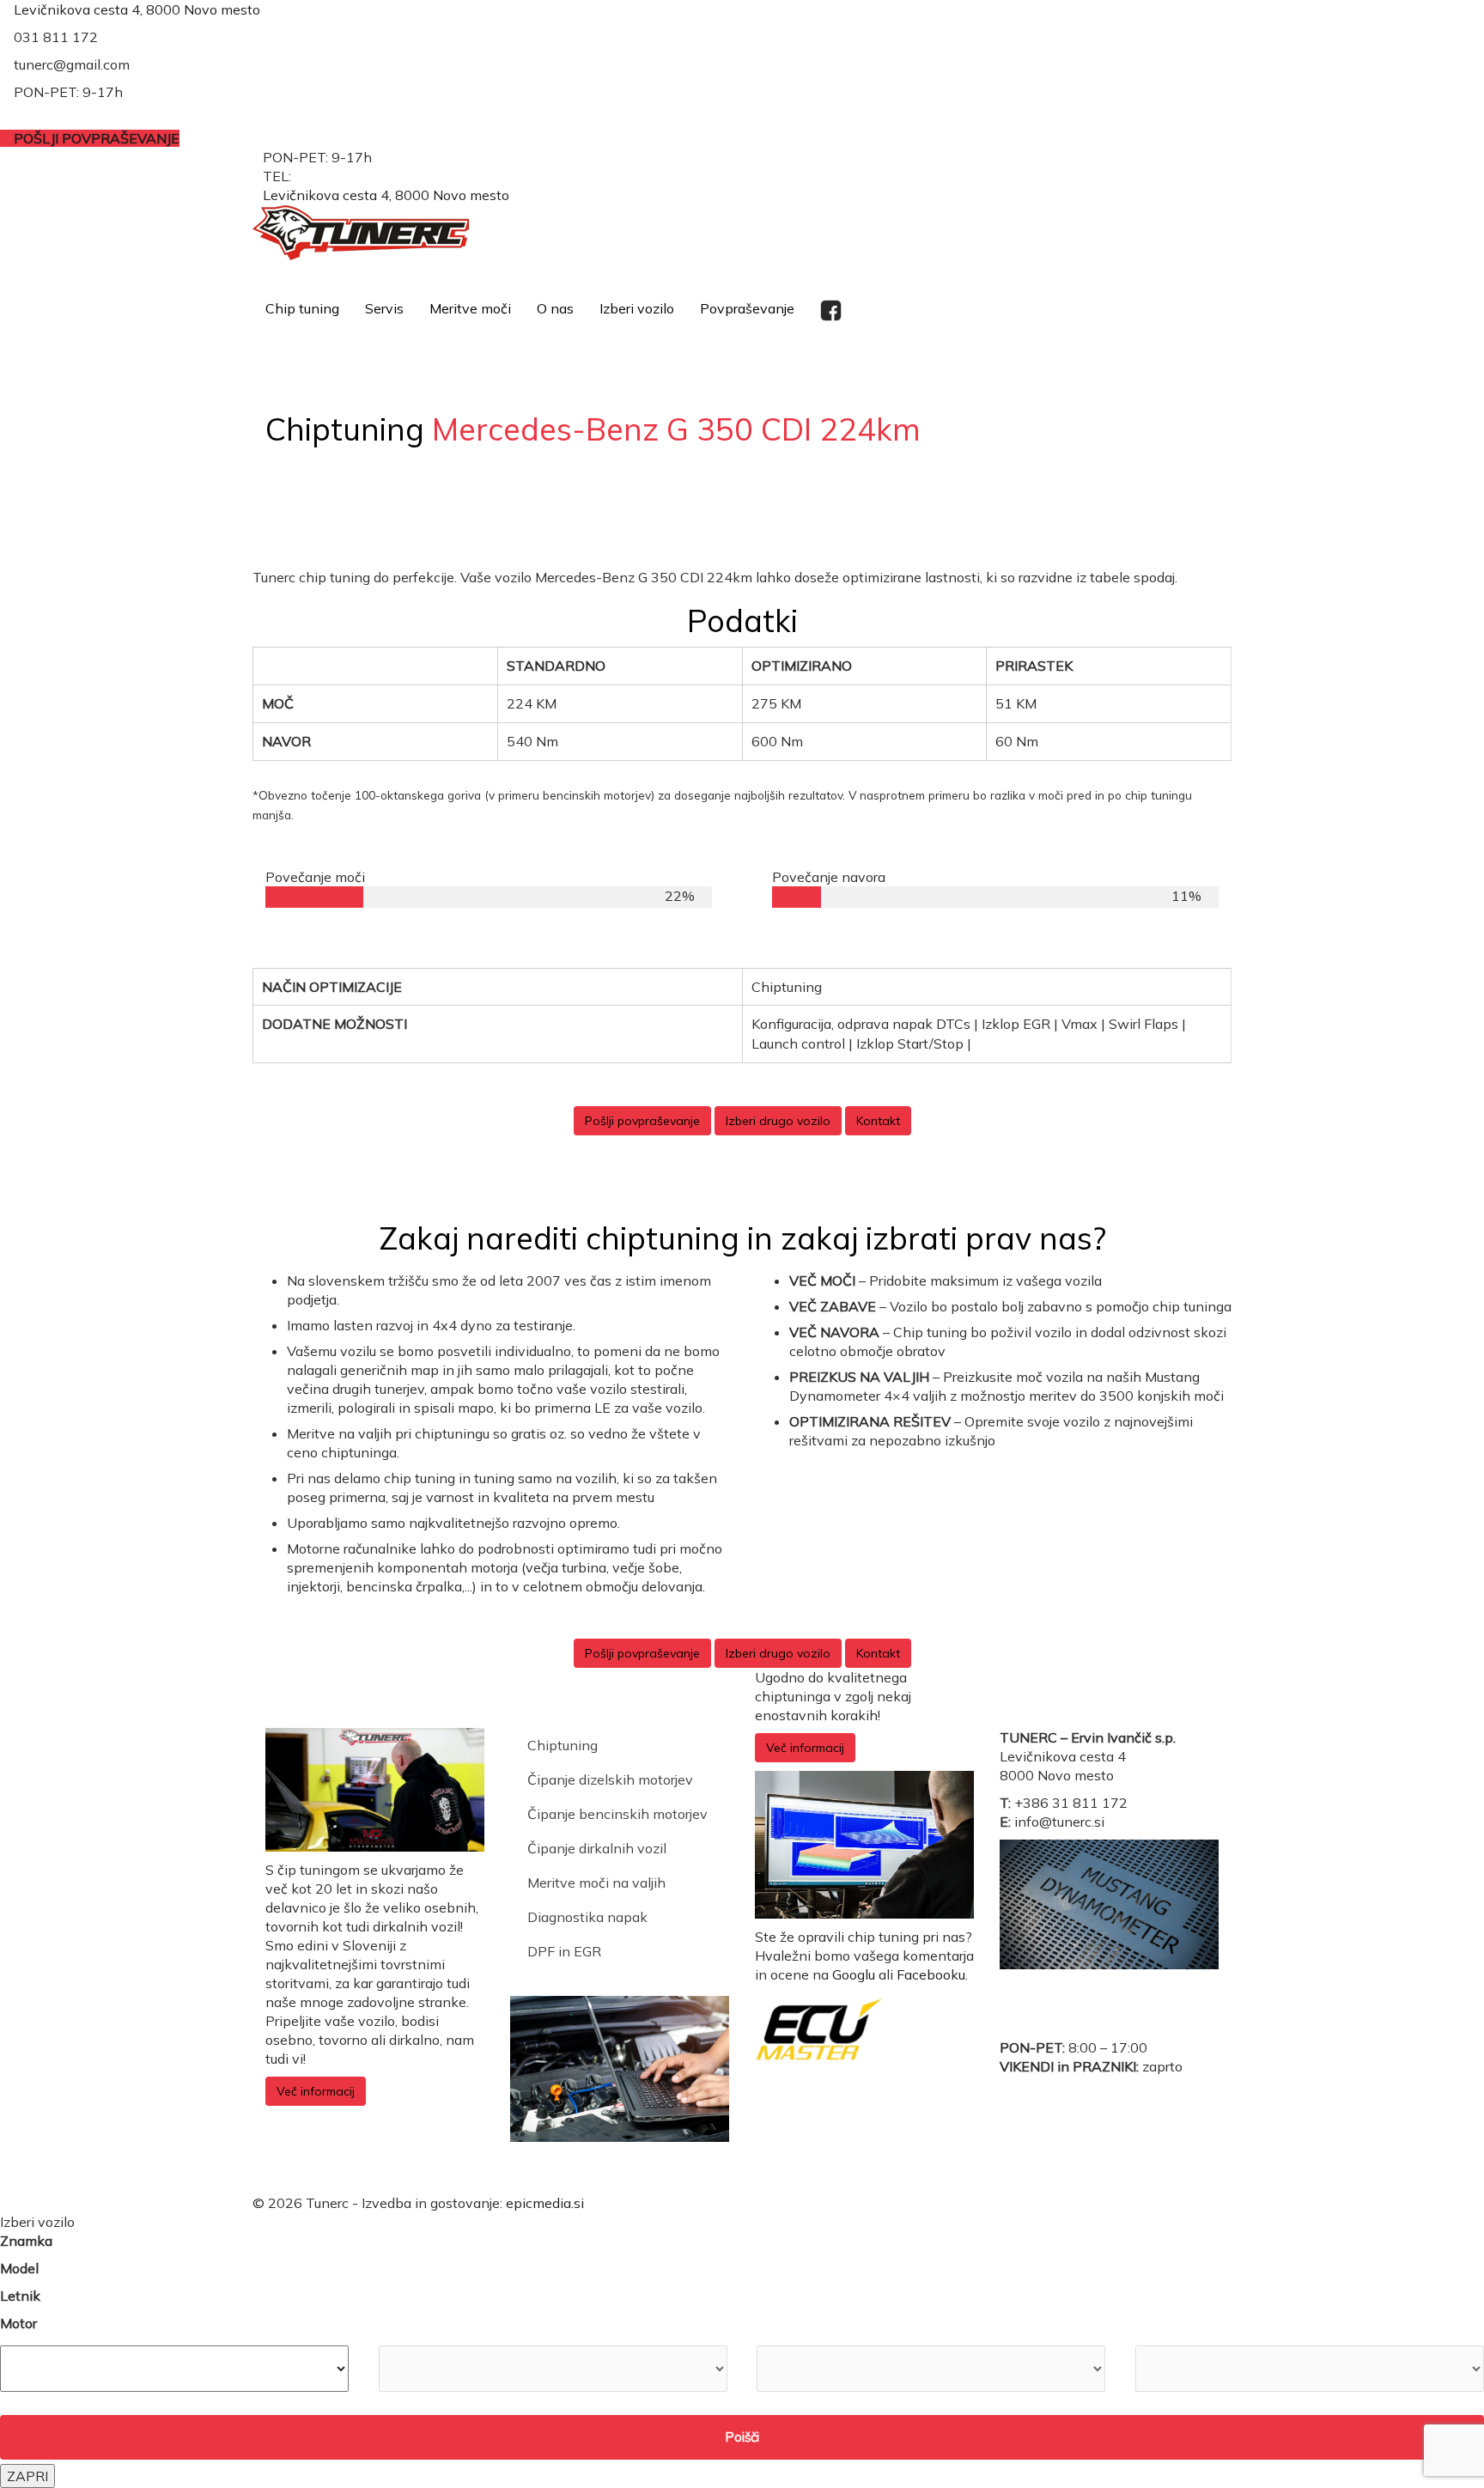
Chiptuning (563, 1745)
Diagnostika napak (587, 1917)
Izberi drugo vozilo (778, 1121)
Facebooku (931, 1974)
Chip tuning (302, 308)
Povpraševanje (747, 308)
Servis (384, 308)
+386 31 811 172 (351, 176)
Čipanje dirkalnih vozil (597, 1848)
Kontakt (878, 1121)
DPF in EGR (564, 1951)
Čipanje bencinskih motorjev (617, 1814)
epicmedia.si (545, 2203)
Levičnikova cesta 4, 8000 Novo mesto (137, 9)
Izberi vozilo (637, 308)
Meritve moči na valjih (596, 1883)
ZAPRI (27, 2476)
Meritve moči (470, 308)
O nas (555, 308)
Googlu (854, 1974)
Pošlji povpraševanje (642, 1121)
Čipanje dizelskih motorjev (610, 1779)
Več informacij (316, 2091)
